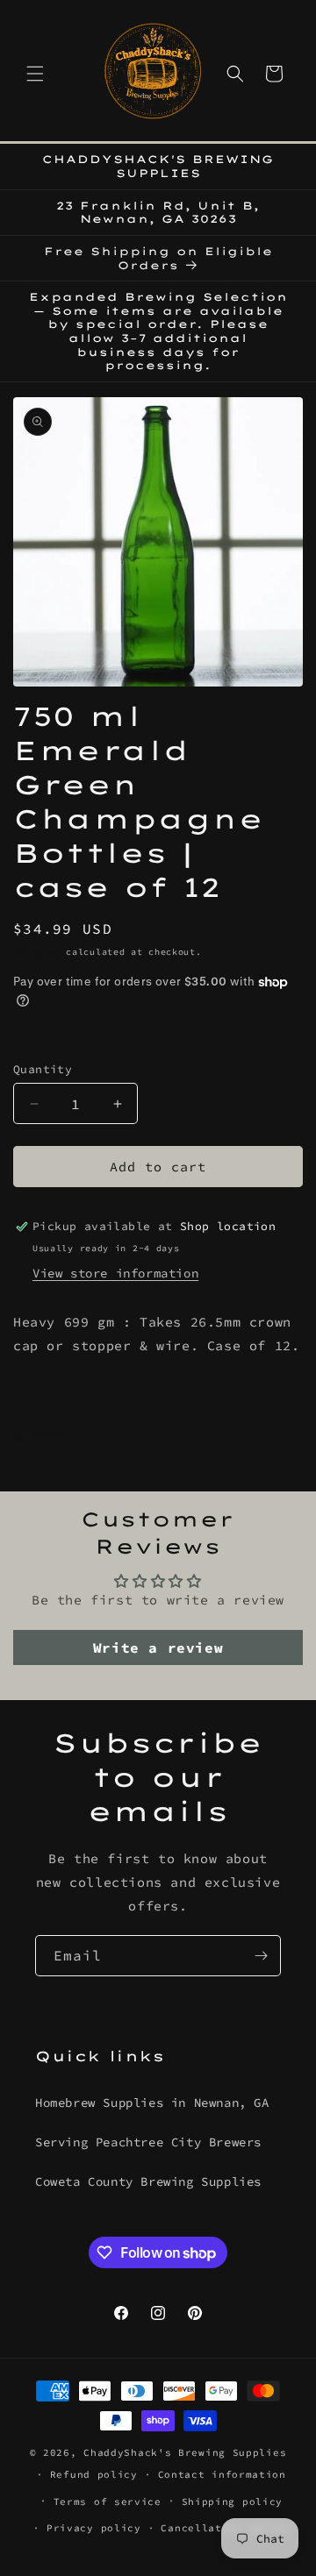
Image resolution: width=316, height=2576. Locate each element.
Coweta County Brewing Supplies (148, 2181)
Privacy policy (94, 2528)
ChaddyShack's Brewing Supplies (185, 2452)
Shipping (37, 952)
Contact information (222, 2474)
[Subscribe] (261, 1956)
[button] (35, 74)
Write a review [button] (158, 1647)
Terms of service (108, 2501)
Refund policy (94, 2474)
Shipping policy (233, 2501)
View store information (115, 1273)
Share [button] (50, 1434)
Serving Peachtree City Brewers (148, 2142)
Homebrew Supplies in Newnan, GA (152, 2103)
